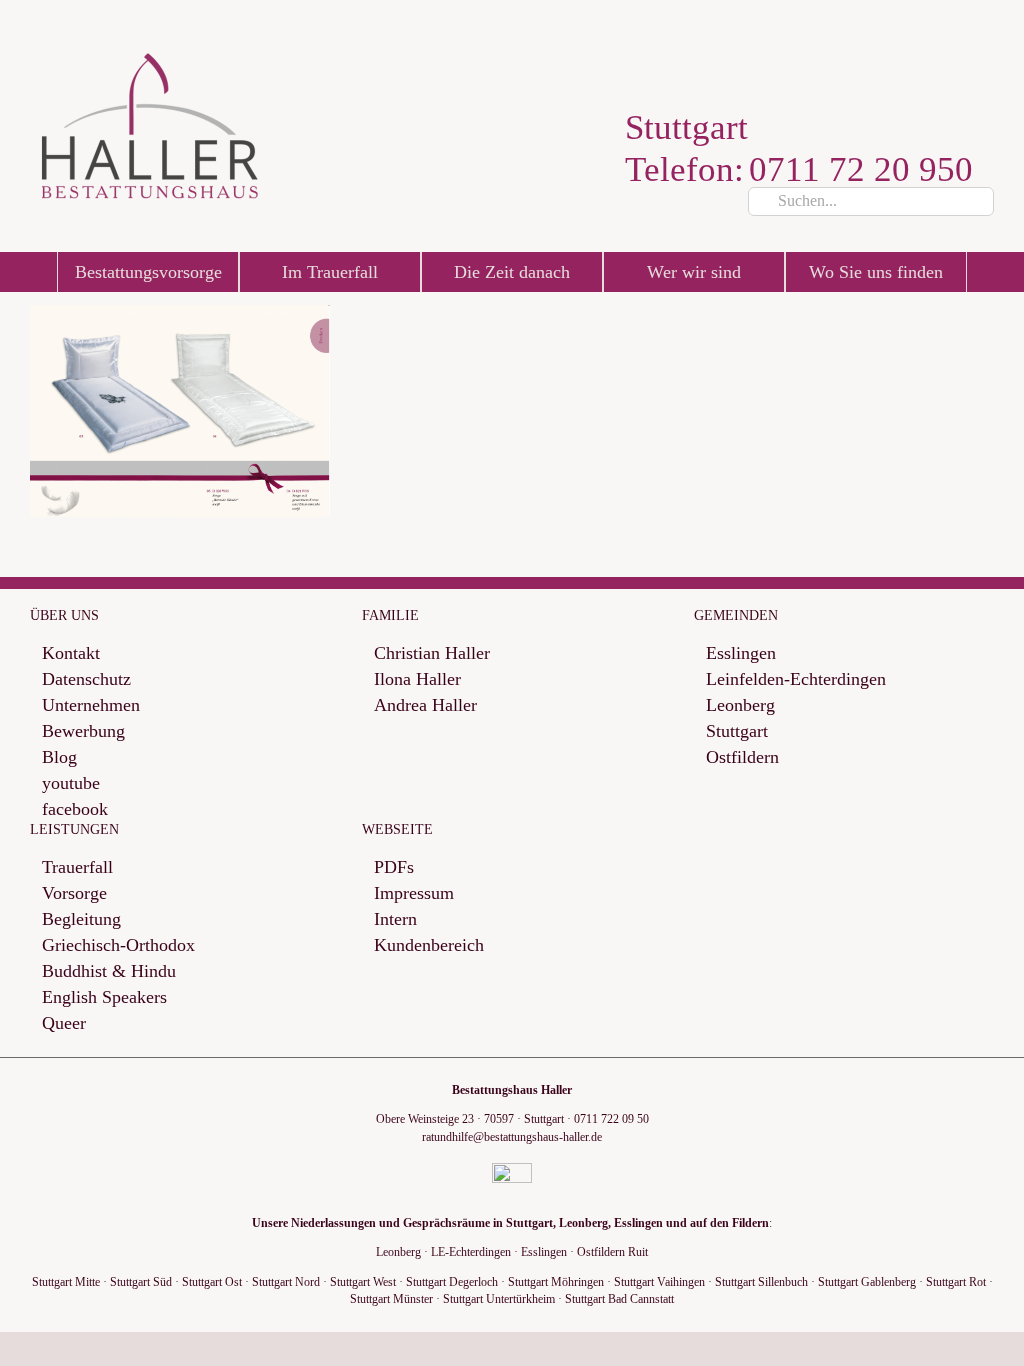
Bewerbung (83, 731)
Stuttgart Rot (956, 1282)
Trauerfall (77, 867)
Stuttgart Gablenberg (867, 1282)
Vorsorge (74, 893)
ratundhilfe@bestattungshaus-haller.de (512, 1137)
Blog (59, 757)
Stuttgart (737, 731)
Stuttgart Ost (212, 1282)
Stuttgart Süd (141, 1282)
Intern (395, 919)
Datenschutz (86, 679)
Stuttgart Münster (391, 1299)
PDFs (394, 867)
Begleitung (81, 919)
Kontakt (71, 653)
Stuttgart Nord (286, 1282)
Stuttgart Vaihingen (659, 1282)
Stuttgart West (363, 1282)
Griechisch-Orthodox (118, 945)
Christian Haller (432, 653)
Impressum (414, 893)
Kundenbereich (429, 945)
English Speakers (104, 997)
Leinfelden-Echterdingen (796, 679)
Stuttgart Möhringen (556, 1282)
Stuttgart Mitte (66, 1282)
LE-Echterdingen (471, 1252)
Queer (64, 1023)
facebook (75, 809)
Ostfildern (742, 757)
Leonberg (740, 705)
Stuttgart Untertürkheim (499, 1299)
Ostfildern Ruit (612, 1252)
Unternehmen (91, 705)
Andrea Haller (425, 705)
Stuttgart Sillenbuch (761, 1282)
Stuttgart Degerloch (452, 1282)
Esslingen (741, 653)
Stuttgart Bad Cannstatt (619, 1299)
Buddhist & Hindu (109, 971)
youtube (71, 783)
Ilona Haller (417, 679)
